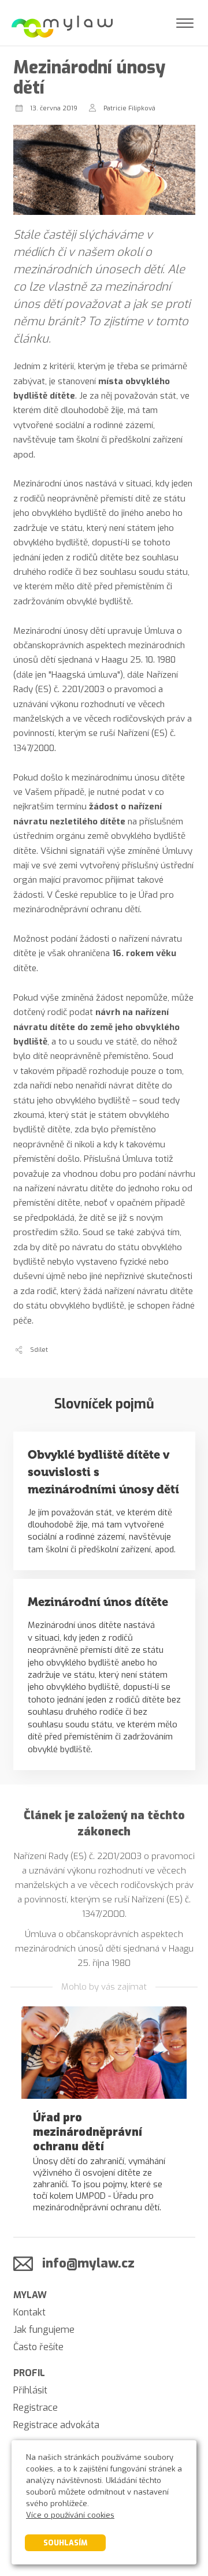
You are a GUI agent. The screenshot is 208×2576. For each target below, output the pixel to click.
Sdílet (39, 1350)
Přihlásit (30, 2390)
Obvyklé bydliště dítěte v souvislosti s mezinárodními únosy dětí (103, 1472)
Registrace (36, 2408)
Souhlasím (65, 2543)
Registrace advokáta (56, 2425)
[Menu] (185, 23)
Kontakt (29, 2312)
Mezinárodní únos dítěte (98, 1602)
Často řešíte (38, 2347)
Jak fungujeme (44, 2330)
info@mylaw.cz (88, 2263)
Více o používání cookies (70, 2515)
